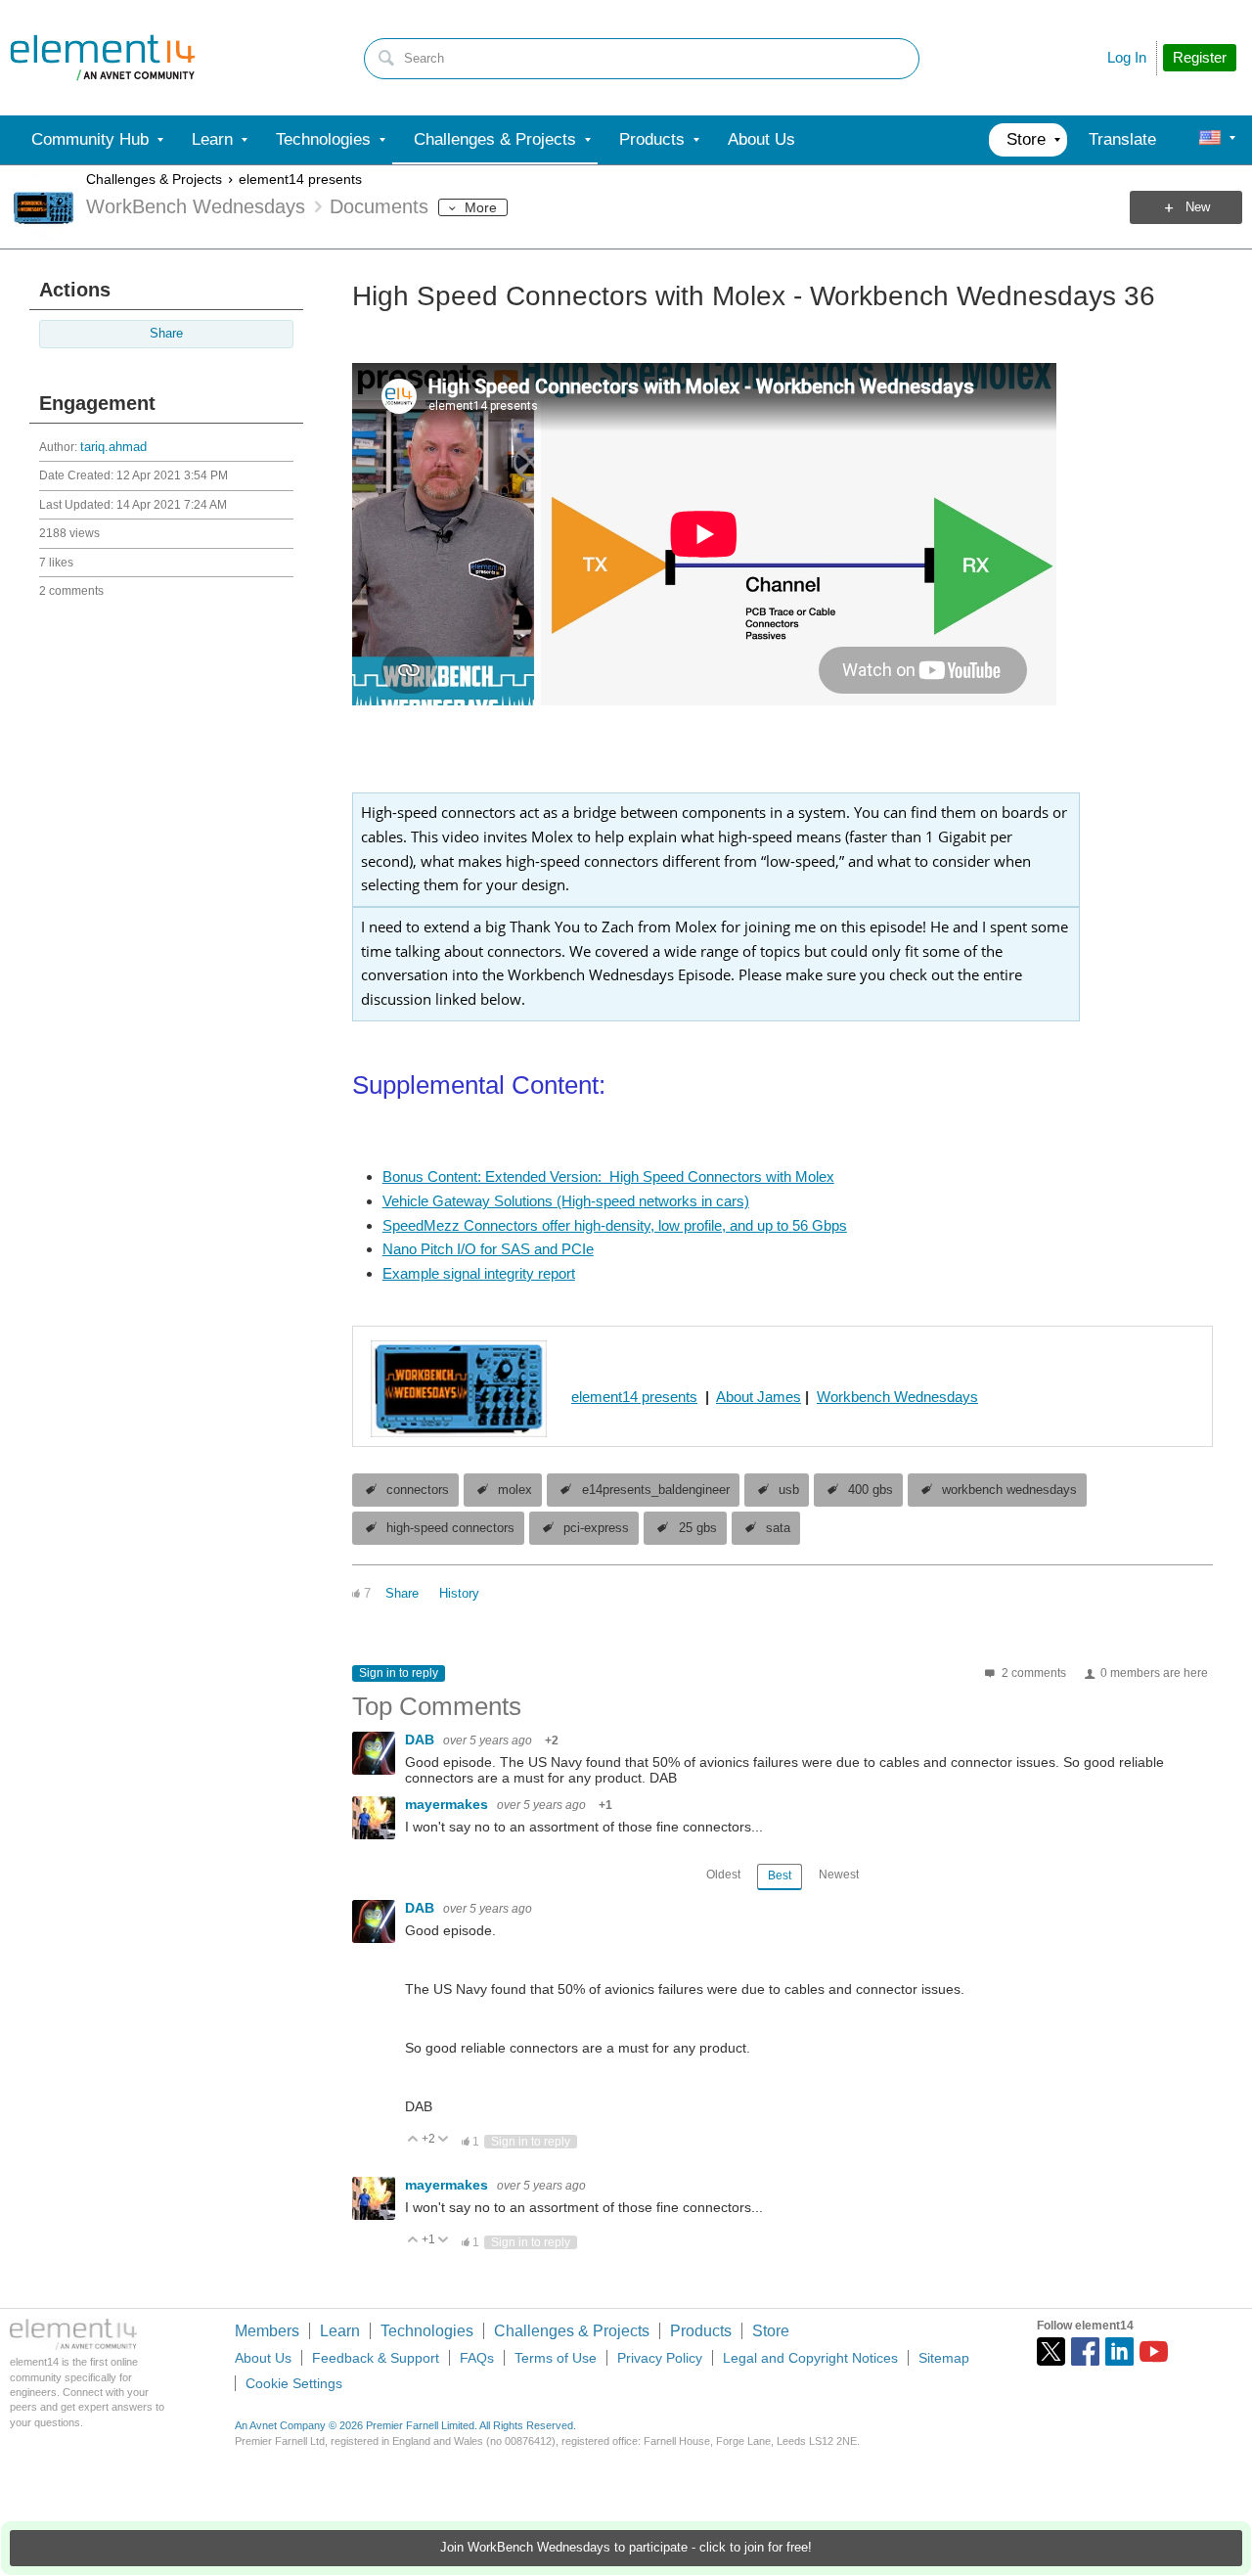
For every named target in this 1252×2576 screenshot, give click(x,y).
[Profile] (1210, 140)
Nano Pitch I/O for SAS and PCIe (488, 1249)
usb (789, 1490)
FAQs (477, 2358)
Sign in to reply (399, 1673)
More (481, 207)
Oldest (723, 1875)
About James (759, 1397)
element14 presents (300, 179)
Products (701, 2331)
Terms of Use (556, 2358)
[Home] (103, 58)
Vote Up (413, 2140)
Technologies (427, 2331)
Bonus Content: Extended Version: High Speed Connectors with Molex (608, 1176)
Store (771, 2331)
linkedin (1119, 2351)
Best (780, 1876)
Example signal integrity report (479, 1273)
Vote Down (444, 2140)
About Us (263, 2358)
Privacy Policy (660, 2358)
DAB (422, 1740)
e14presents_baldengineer (656, 1490)
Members (267, 2331)
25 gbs (698, 1528)
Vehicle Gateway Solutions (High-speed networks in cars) (566, 1201)
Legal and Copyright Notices (810, 2358)
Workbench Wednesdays (897, 1397)
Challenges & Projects (154, 179)
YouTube (1154, 2351)
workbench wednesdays (1009, 1490)
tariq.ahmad (113, 447)
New (1198, 207)
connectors (418, 1490)
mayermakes (448, 1804)
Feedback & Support (376, 2358)
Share (166, 334)
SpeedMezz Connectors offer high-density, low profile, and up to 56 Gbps (615, 1225)
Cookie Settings (294, 2383)
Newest (839, 1875)
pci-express (596, 1528)
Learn (340, 2331)
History (459, 1594)
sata (778, 1528)
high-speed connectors (450, 1528)
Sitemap (944, 2358)
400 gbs (871, 1490)
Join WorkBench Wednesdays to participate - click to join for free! (626, 2548)
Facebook (1085, 2351)
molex (515, 1490)
